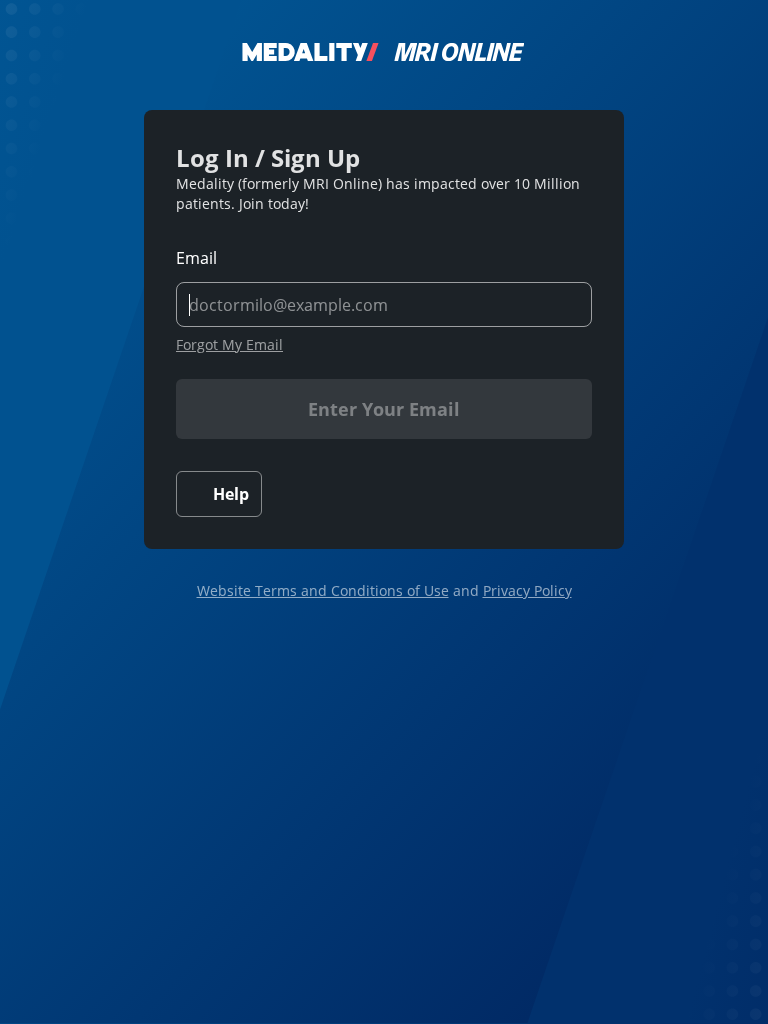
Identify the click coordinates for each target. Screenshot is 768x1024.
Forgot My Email (229, 344)
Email (196, 258)
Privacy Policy (527, 590)
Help (231, 494)
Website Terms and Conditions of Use (323, 590)
